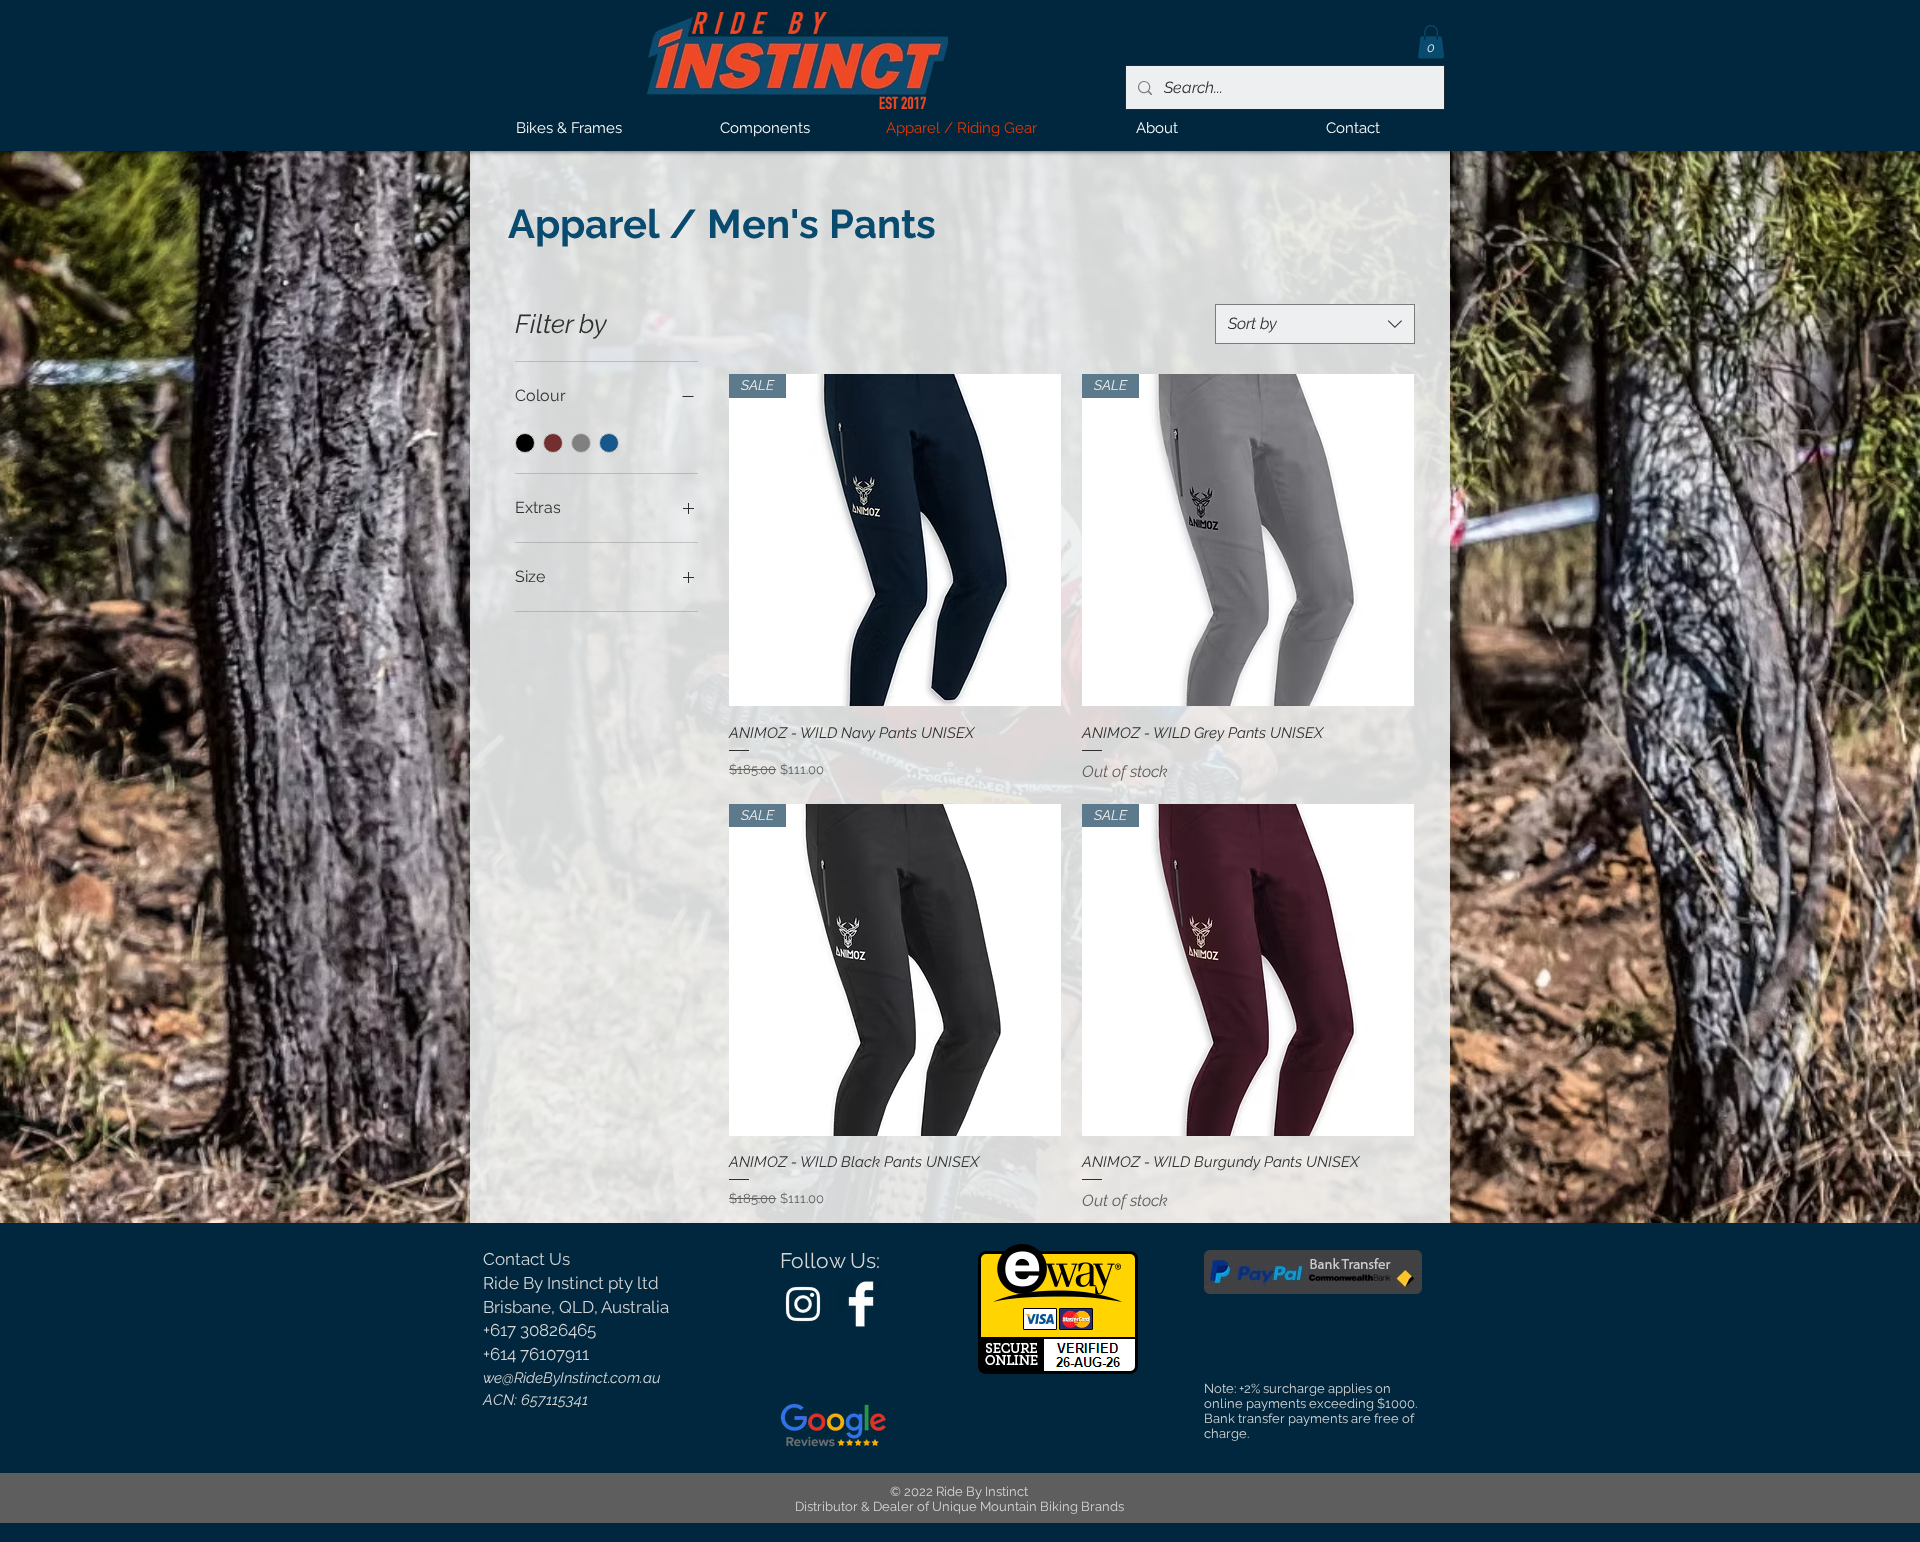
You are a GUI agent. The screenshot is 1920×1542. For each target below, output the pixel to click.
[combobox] (1315, 324)
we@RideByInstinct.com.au (572, 1378)
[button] (1431, 41)
